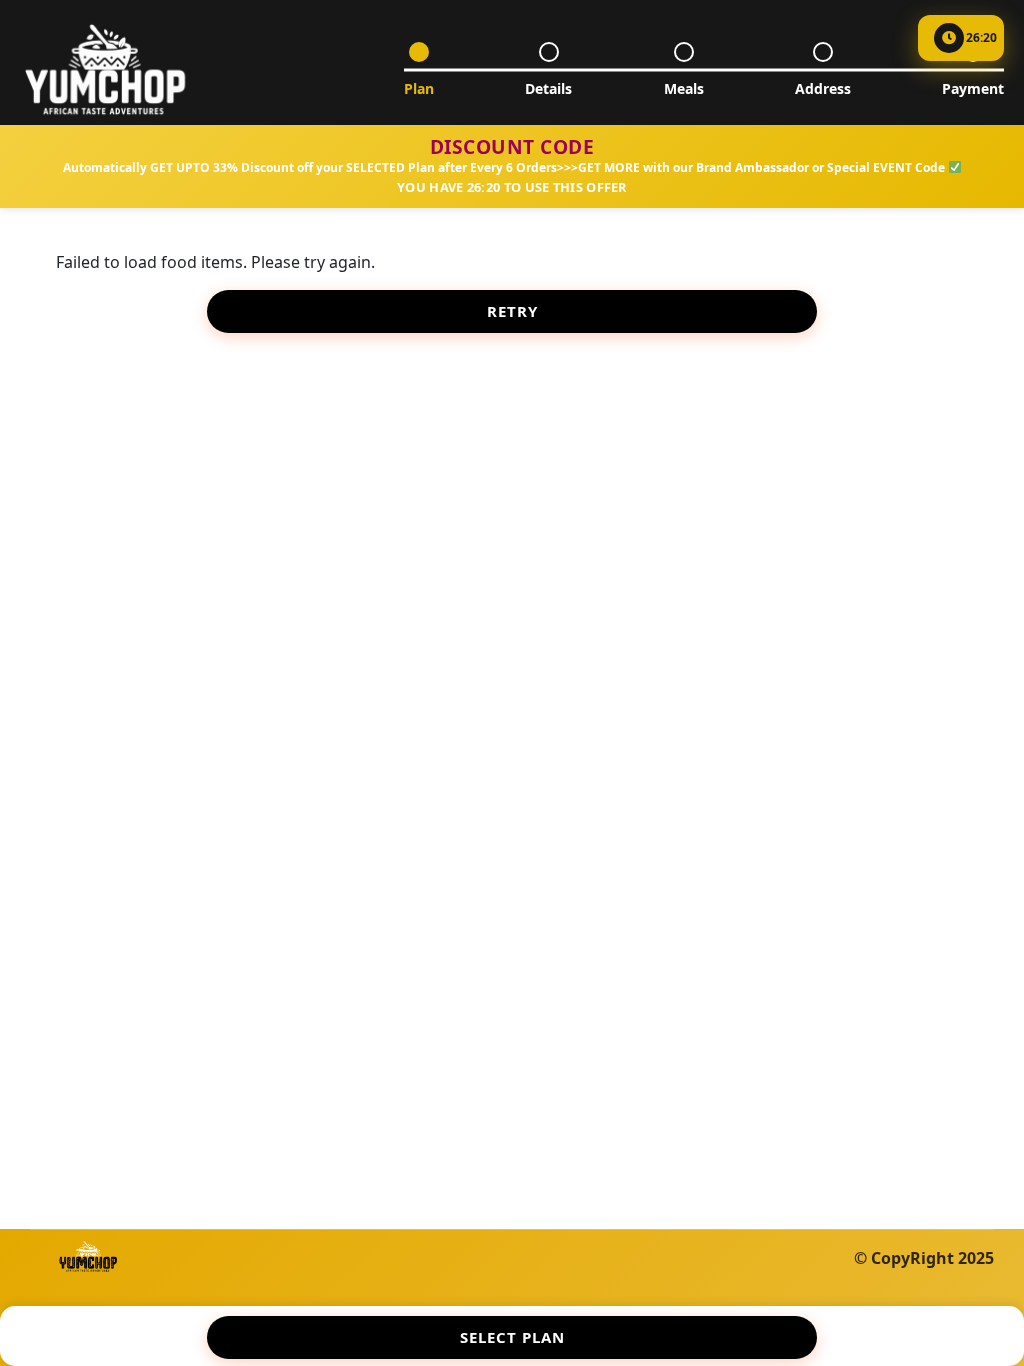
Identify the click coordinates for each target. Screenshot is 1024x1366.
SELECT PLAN (512, 1337)
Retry (512, 311)
